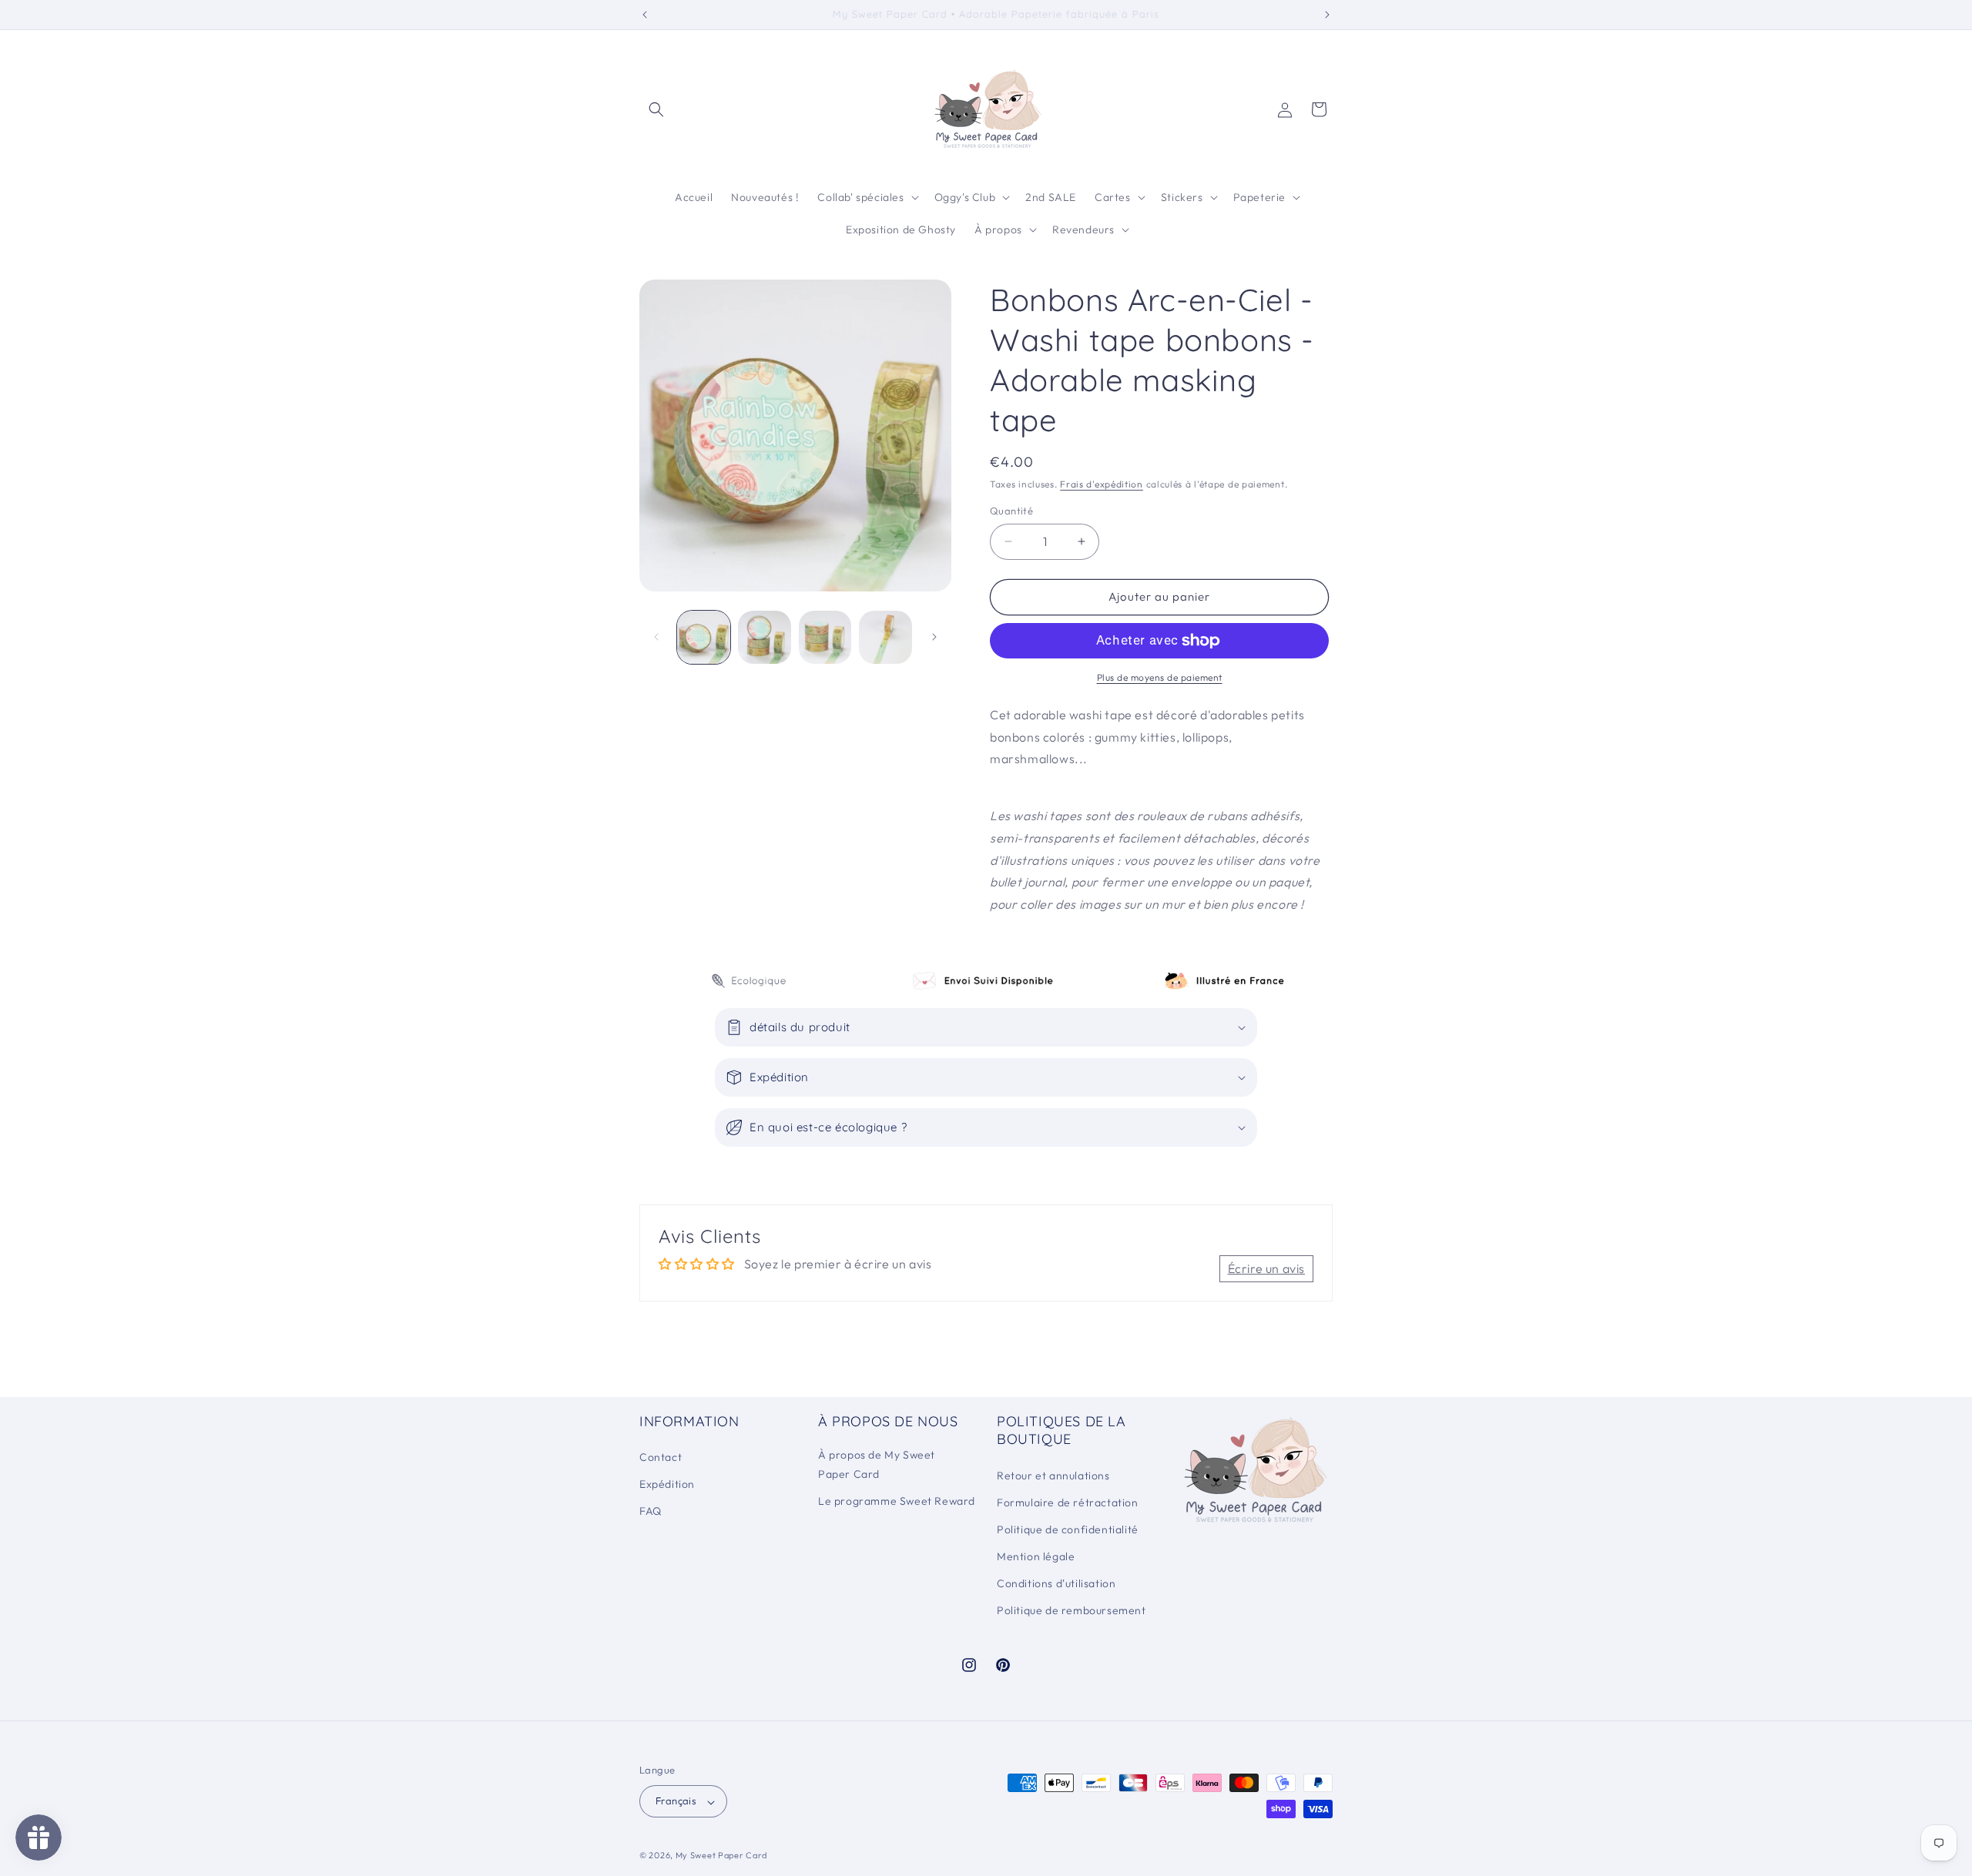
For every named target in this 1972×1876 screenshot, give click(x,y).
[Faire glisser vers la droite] (934, 637)
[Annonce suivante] (1327, 15)
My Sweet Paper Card (721, 1856)
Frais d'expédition (1102, 484)
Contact (661, 1458)
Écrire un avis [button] (1266, 1268)
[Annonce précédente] (645, 15)
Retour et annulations (1053, 1476)
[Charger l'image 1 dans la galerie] (704, 637)
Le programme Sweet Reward (897, 1502)
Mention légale (1036, 1557)
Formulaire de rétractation (1068, 1502)
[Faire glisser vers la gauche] (656, 637)
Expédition (667, 1485)
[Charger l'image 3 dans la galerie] (825, 637)
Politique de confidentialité (1068, 1529)
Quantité (1011, 511)
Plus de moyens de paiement (1160, 677)
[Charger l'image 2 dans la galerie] (765, 637)
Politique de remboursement (1072, 1611)
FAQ (651, 1512)
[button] (656, 109)
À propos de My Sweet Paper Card (877, 1465)
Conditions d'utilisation (1056, 1584)
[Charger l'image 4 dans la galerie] (885, 637)
